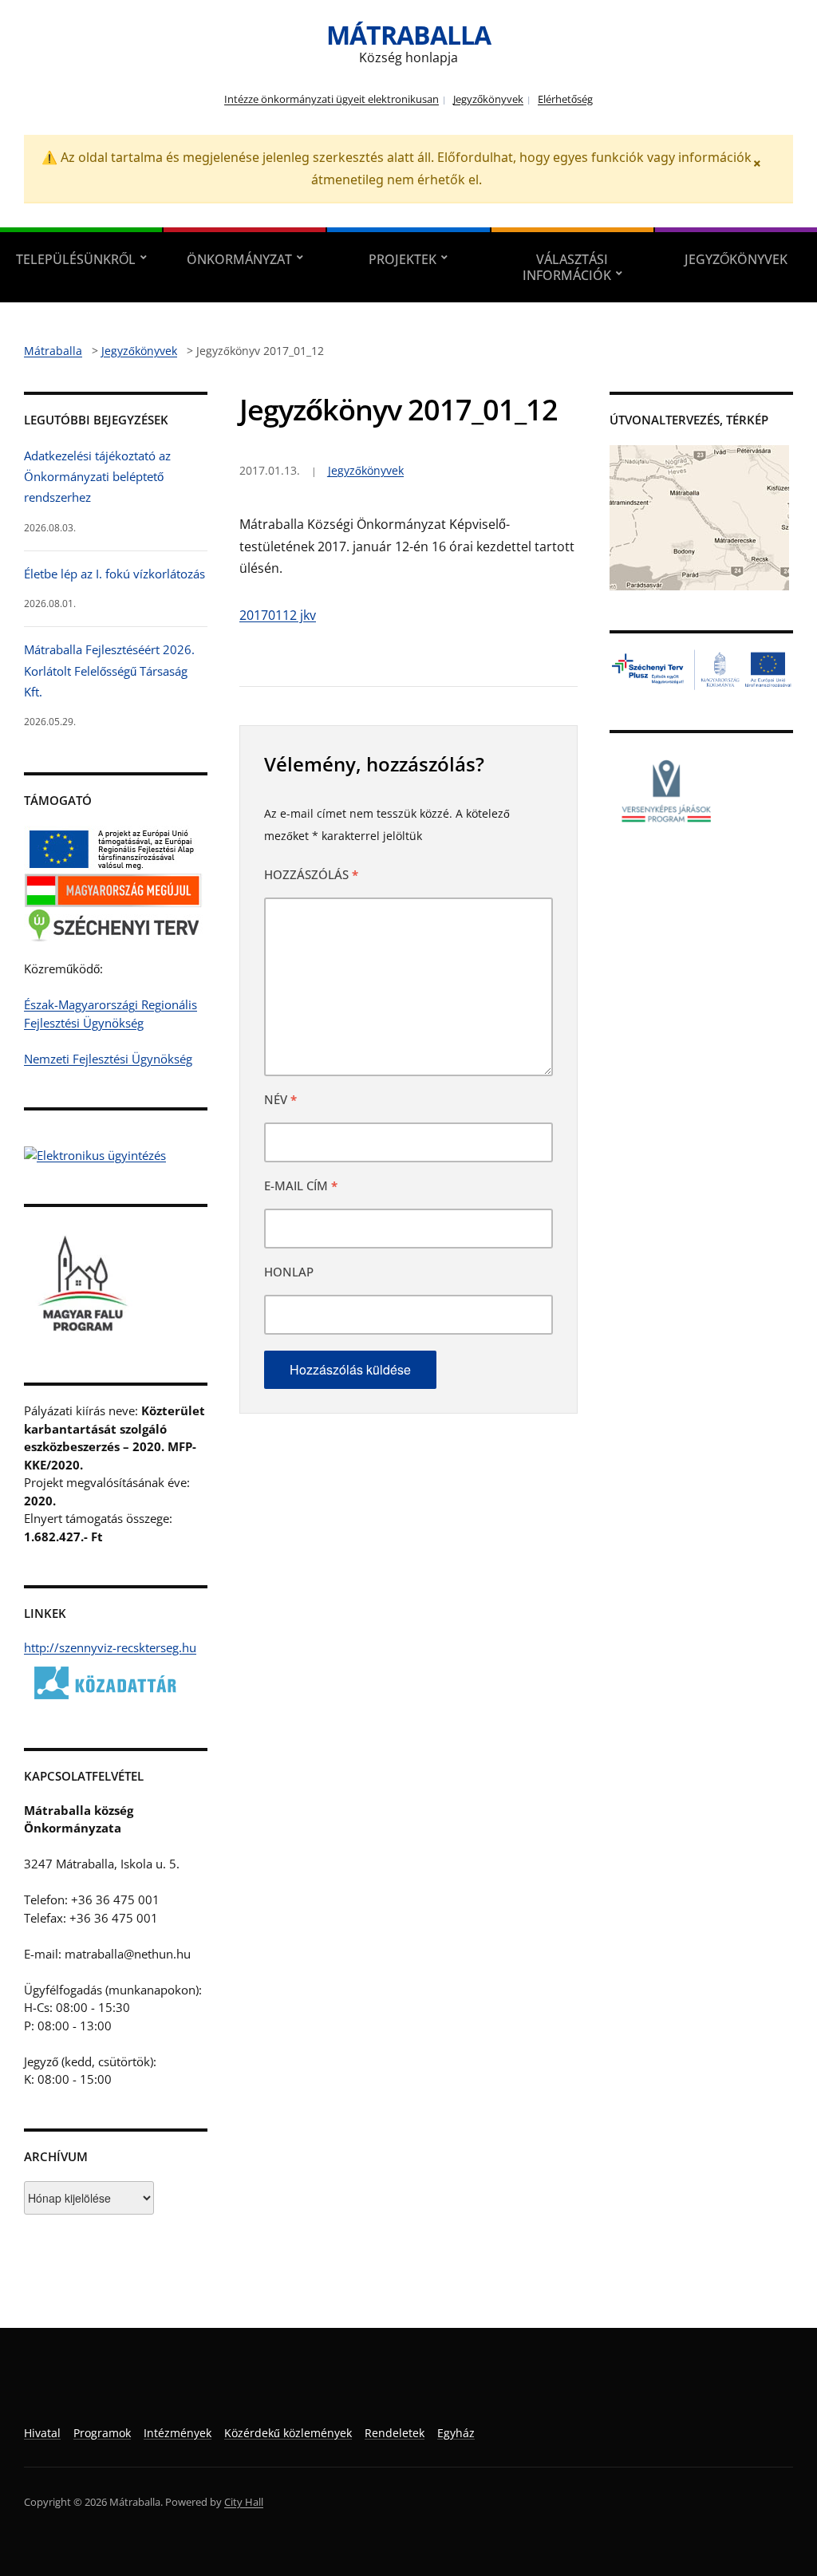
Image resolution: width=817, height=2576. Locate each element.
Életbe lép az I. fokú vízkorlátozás (114, 574)
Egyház (456, 2433)
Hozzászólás (311, 874)
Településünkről (76, 259)
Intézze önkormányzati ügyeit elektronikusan (332, 99)
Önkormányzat (239, 259)
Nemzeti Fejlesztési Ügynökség (108, 1059)
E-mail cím (301, 1185)
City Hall (244, 2502)
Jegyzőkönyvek (488, 99)
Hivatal (42, 2433)
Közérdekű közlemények (288, 2433)
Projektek (403, 259)
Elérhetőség (565, 99)
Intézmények (178, 2433)
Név (280, 1099)
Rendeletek (395, 2433)
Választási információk (567, 267)
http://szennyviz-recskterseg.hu (110, 1647)
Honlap (289, 1272)
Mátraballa (408, 35)
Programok (102, 2433)
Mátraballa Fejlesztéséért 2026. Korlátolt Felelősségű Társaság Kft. (109, 671)
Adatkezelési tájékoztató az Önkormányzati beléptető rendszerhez (97, 477)
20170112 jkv (278, 615)
